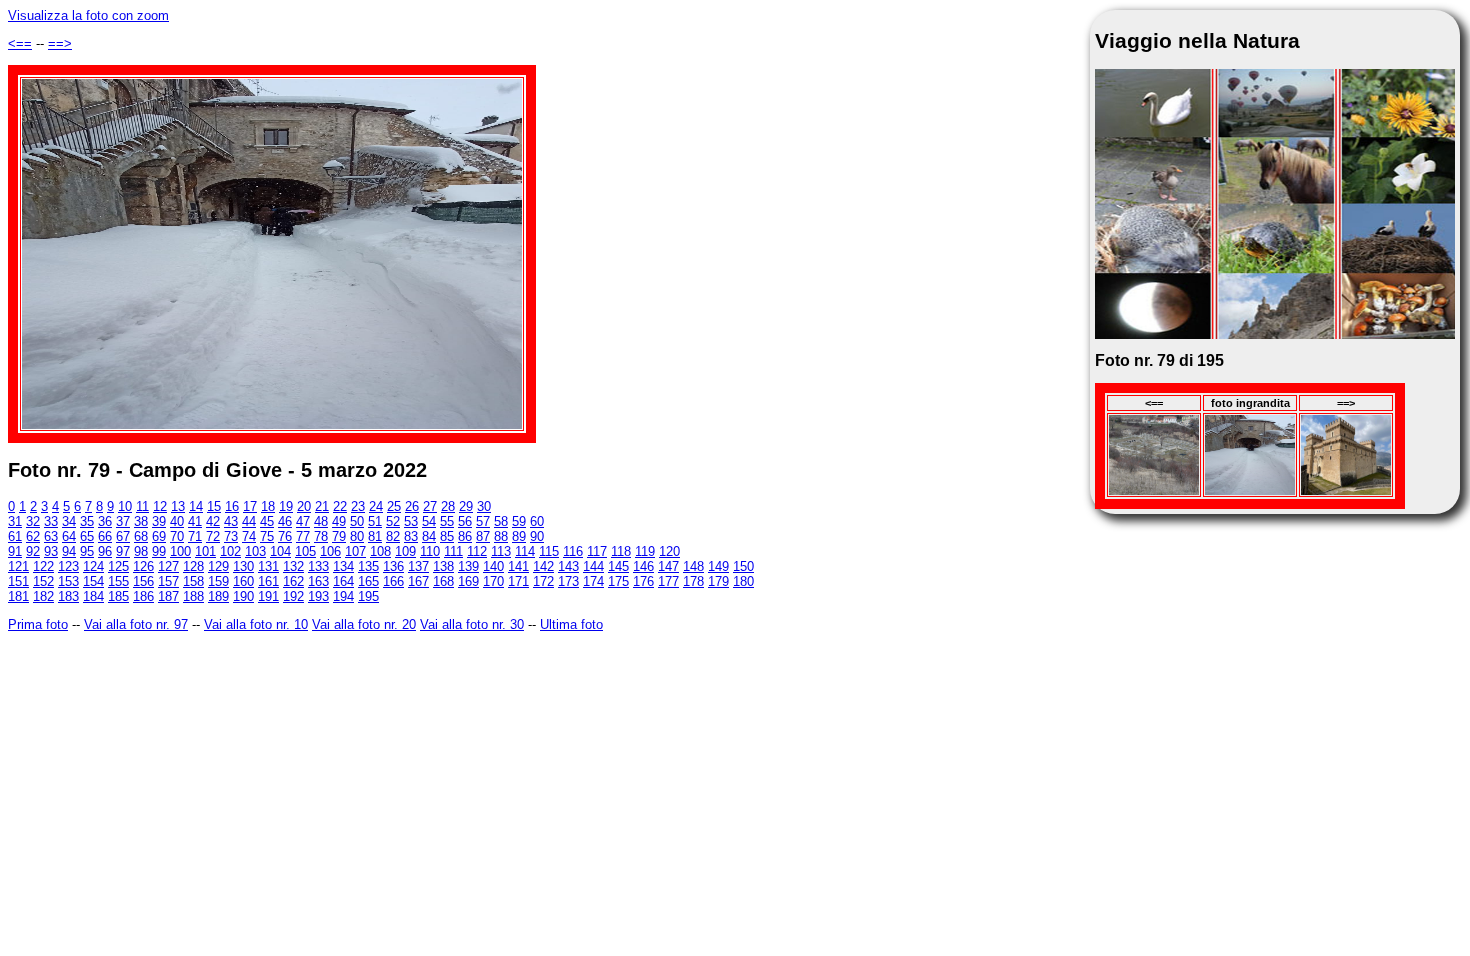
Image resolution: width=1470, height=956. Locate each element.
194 (343, 596)
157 (168, 581)
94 (69, 551)
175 (618, 581)
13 (178, 506)
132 (293, 566)
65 (87, 536)
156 (143, 581)
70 (177, 536)
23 (358, 506)
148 (693, 566)
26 (412, 506)
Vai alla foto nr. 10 (256, 624)
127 (168, 566)
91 (15, 551)
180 (743, 581)
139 (468, 566)
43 (231, 521)
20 (304, 506)
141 (518, 566)
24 (376, 506)
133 (318, 566)
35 (87, 521)
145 (618, 566)
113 (501, 551)
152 (43, 581)
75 (267, 536)
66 (105, 536)
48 (321, 521)
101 (205, 551)
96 (105, 551)
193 (318, 596)
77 (303, 536)
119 (645, 551)
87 (483, 536)
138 (443, 566)
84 (429, 536)
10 (125, 506)
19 (286, 506)
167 (418, 581)
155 (118, 581)
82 (393, 536)
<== (20, 43)
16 (232, 506)
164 (343, 581)
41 (195, 521)
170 (493, 581)
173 (568, 581)
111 (453, 551)
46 (285, 521)
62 (33, 536)
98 (141, 551)
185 (118, 596)
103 (255, 551)
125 (118, 566)
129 (218, 566)
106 (330, 551)
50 (357, 521)
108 (380, 551)
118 (621, 551)
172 (543, 581)
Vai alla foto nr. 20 (364, 624)
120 (669, 551)
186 (143, 596)
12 (160, 506)
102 (230, 551)
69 (159, 536)
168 (443, 581)
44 (249, 521)
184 (93, 596)
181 (18, 596)
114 (525, 551)
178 (693, 581)
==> (60, 43)
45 (267, 521)
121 (18, 566)
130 (243, 566)
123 (68, 566)
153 (68, 581)
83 (411, 536)
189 (218, 596)
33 (51, 521)
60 (537, 521)
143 (568, 566)
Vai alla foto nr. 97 (136, 624)
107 (355, 551)
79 (339, 536)
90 (537, 536)
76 (285, 536)
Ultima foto (571, 624)
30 (484, 506)
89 (519, 536)
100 (180, 551)
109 (405, 551)
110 (430, 551)
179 (718, 581)
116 (573, 551)
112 (477, 551)
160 (243, 581)
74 (249, 536)
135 (368, 566)
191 (268, 596)
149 (718, 566)
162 (293, 581)
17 (250, 506)
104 (280, 551)
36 (105, 521)
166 (393, 581)
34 (69, 521)
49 (339, 521)
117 (597, 551)
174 (593, 581)
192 (293, 596)
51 (375, 521)
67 (123, 536)
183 (68, 596)
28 (448, 506)
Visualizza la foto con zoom (88, 15)
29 (466, 506)
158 (193, 581)
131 (268, 566)
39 (159, 521)
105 (305, 551)
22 (340, 506)
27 (430, 506)
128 (193, 566)
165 (368, 581)
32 (33, 521)
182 (43, 596)
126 (143, 566)
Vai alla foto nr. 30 (472, 624)
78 (321, 536)
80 (357, 536)
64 (69, 536)
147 (668, 566)
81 (375, 536)
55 (447, 521)
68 (141, 536)
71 (195, 536)
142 (543, 566)
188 (193, 596)
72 (213, 536)
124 (93, 566)
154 (93, 581)
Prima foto (38, 624)
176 (643, 581)
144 (593, 566)
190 (243, 596)
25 (394, 506)
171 (518, 581)
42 (213, 521)
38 (141, 521)
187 (168, 596)
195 (368, 596)
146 (643, 566)
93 (51, 551)
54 (429, 521)
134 (343, 566)
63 (51, 536)
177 (668, 581)
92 (33, 551)
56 (465, 521)
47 (303, 521)
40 (177, 521)
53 (411, 521)
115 (549, 551)
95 (87, 551)
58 (501, 521)
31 (15, 521)
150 (743, 566)
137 (418, 566)
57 (483, 521)
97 (123, 551)
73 (231, 536)
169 (468, 581)
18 (268, 506)
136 (393, 566)
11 (142, 506)
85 (447, 536)
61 (15, 536)
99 (159, 551)
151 (18, 581)
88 (501, 536)
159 (218, 581)
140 (493, 566)
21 (322, 506)
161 (268, 581)
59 (519, 521)
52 (393, 521)
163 (318, 581)
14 (196, 506)
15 (214, 506)
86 (465, 536)
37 (123, 521)
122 (43, 566)
